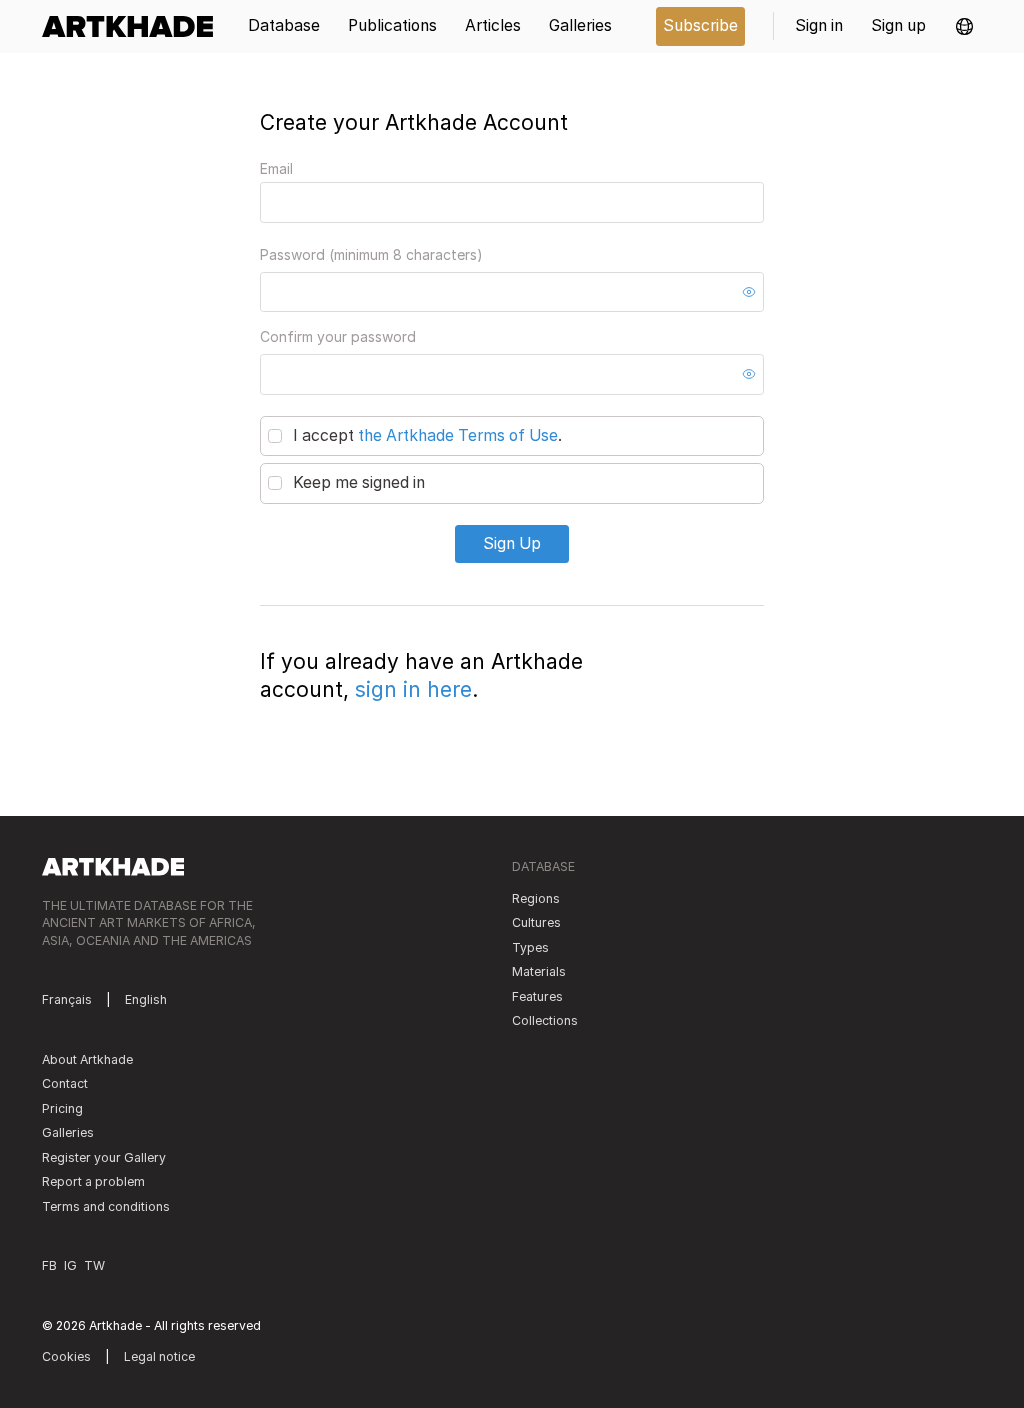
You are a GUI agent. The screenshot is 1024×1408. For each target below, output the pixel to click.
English (146, 999)
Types (530, 947)
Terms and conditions (106, 1206)
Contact (65, 1083)
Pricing (62, 1108)
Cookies (66, 1356)
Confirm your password (338, 336)
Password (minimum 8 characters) (371, 254)
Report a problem (93, 1181)
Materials (539, 971)
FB (49, 1265)
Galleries (68, 1132)
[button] (964, 26)
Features (537, 996)
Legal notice (159, 1356)
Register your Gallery (104, 1157)
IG (70, 1265)
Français (67, 999)
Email (276, 168)
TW (94, 1265)
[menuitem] (134, 26)
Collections (545, 1020)
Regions (536, 898)
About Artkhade (87, 1059)
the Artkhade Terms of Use (458, 435)
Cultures (536, 922)
